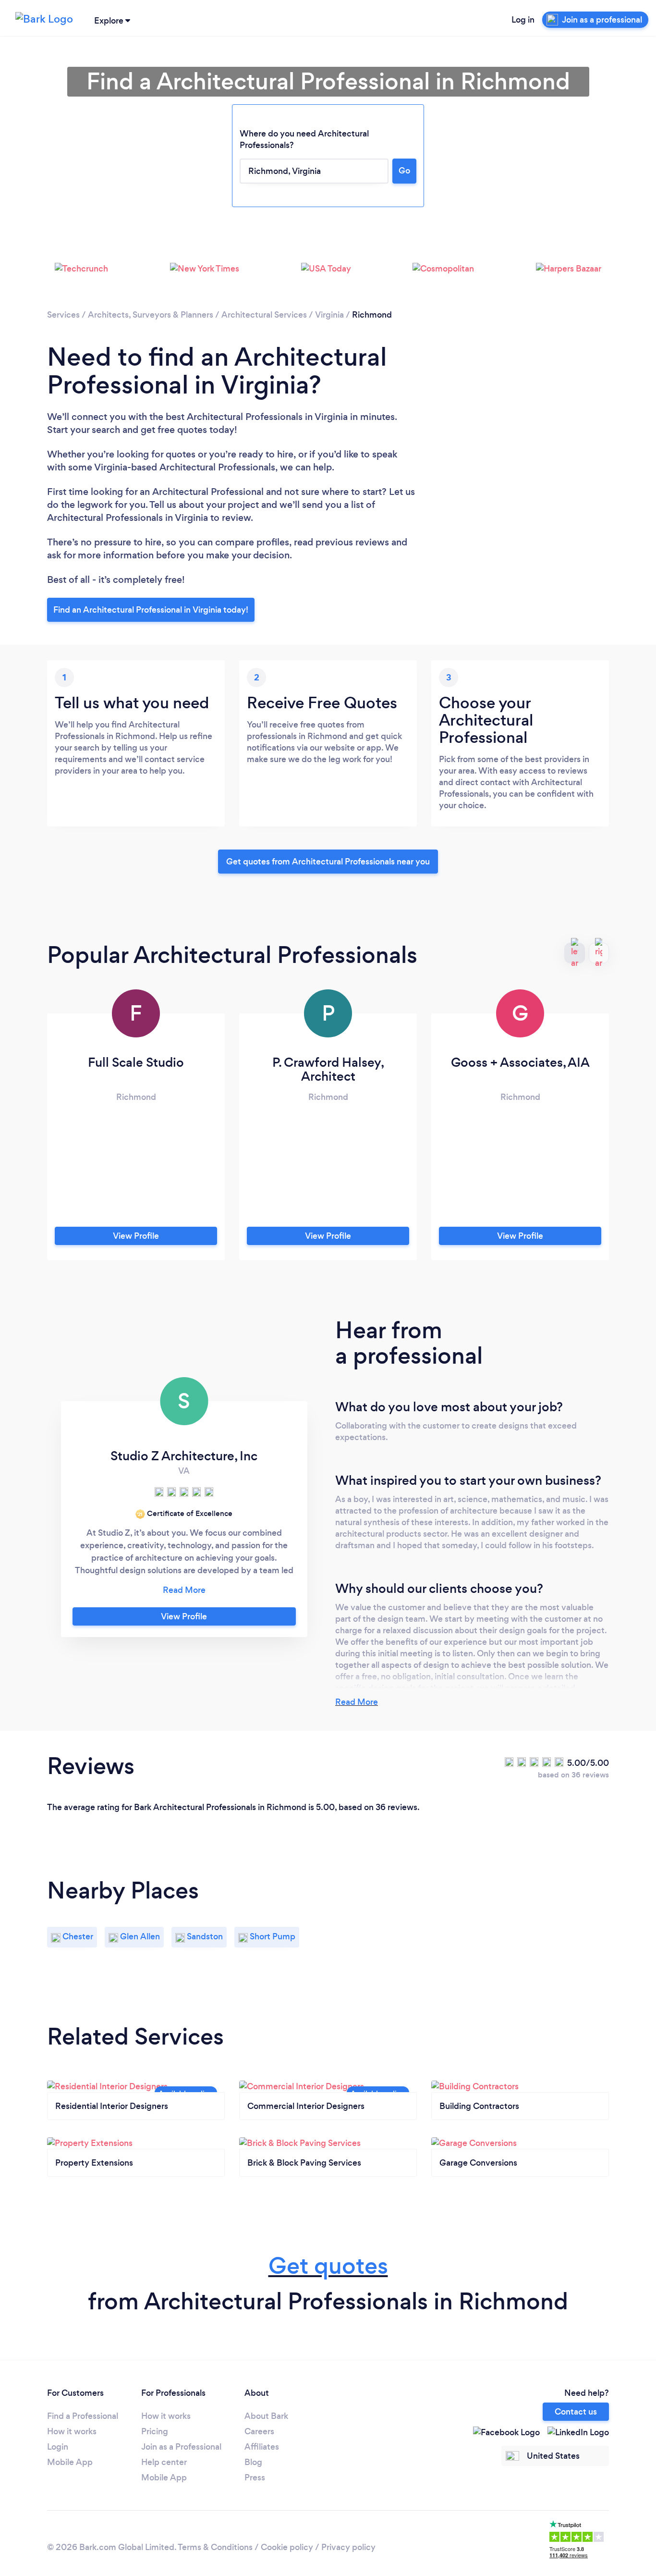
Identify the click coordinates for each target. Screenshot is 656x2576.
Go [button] (404, 171)
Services (63, 315)
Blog (253, 2462)
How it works (72, 2431)
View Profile (136, 1236)
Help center (164, 2462)
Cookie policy (287, 2547)
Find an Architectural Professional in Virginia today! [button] (151, 610)
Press (255, 2477)
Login (58, 2447)
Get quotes (328, 2266)
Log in (523, 20)
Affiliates (262, 2447)
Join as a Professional (181, 2447)
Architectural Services (264, 315)
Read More (357, 1702)
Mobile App (70, 2462)
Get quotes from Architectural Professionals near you (328, 862)
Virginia (329, 315)
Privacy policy (348, 2547)
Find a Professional (83, 2416)
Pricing (155, 2431)
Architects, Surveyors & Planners (151, 315)
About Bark (266, 2416)
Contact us (576, 2412)
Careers (259, 2431)
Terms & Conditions (215, 2547)
